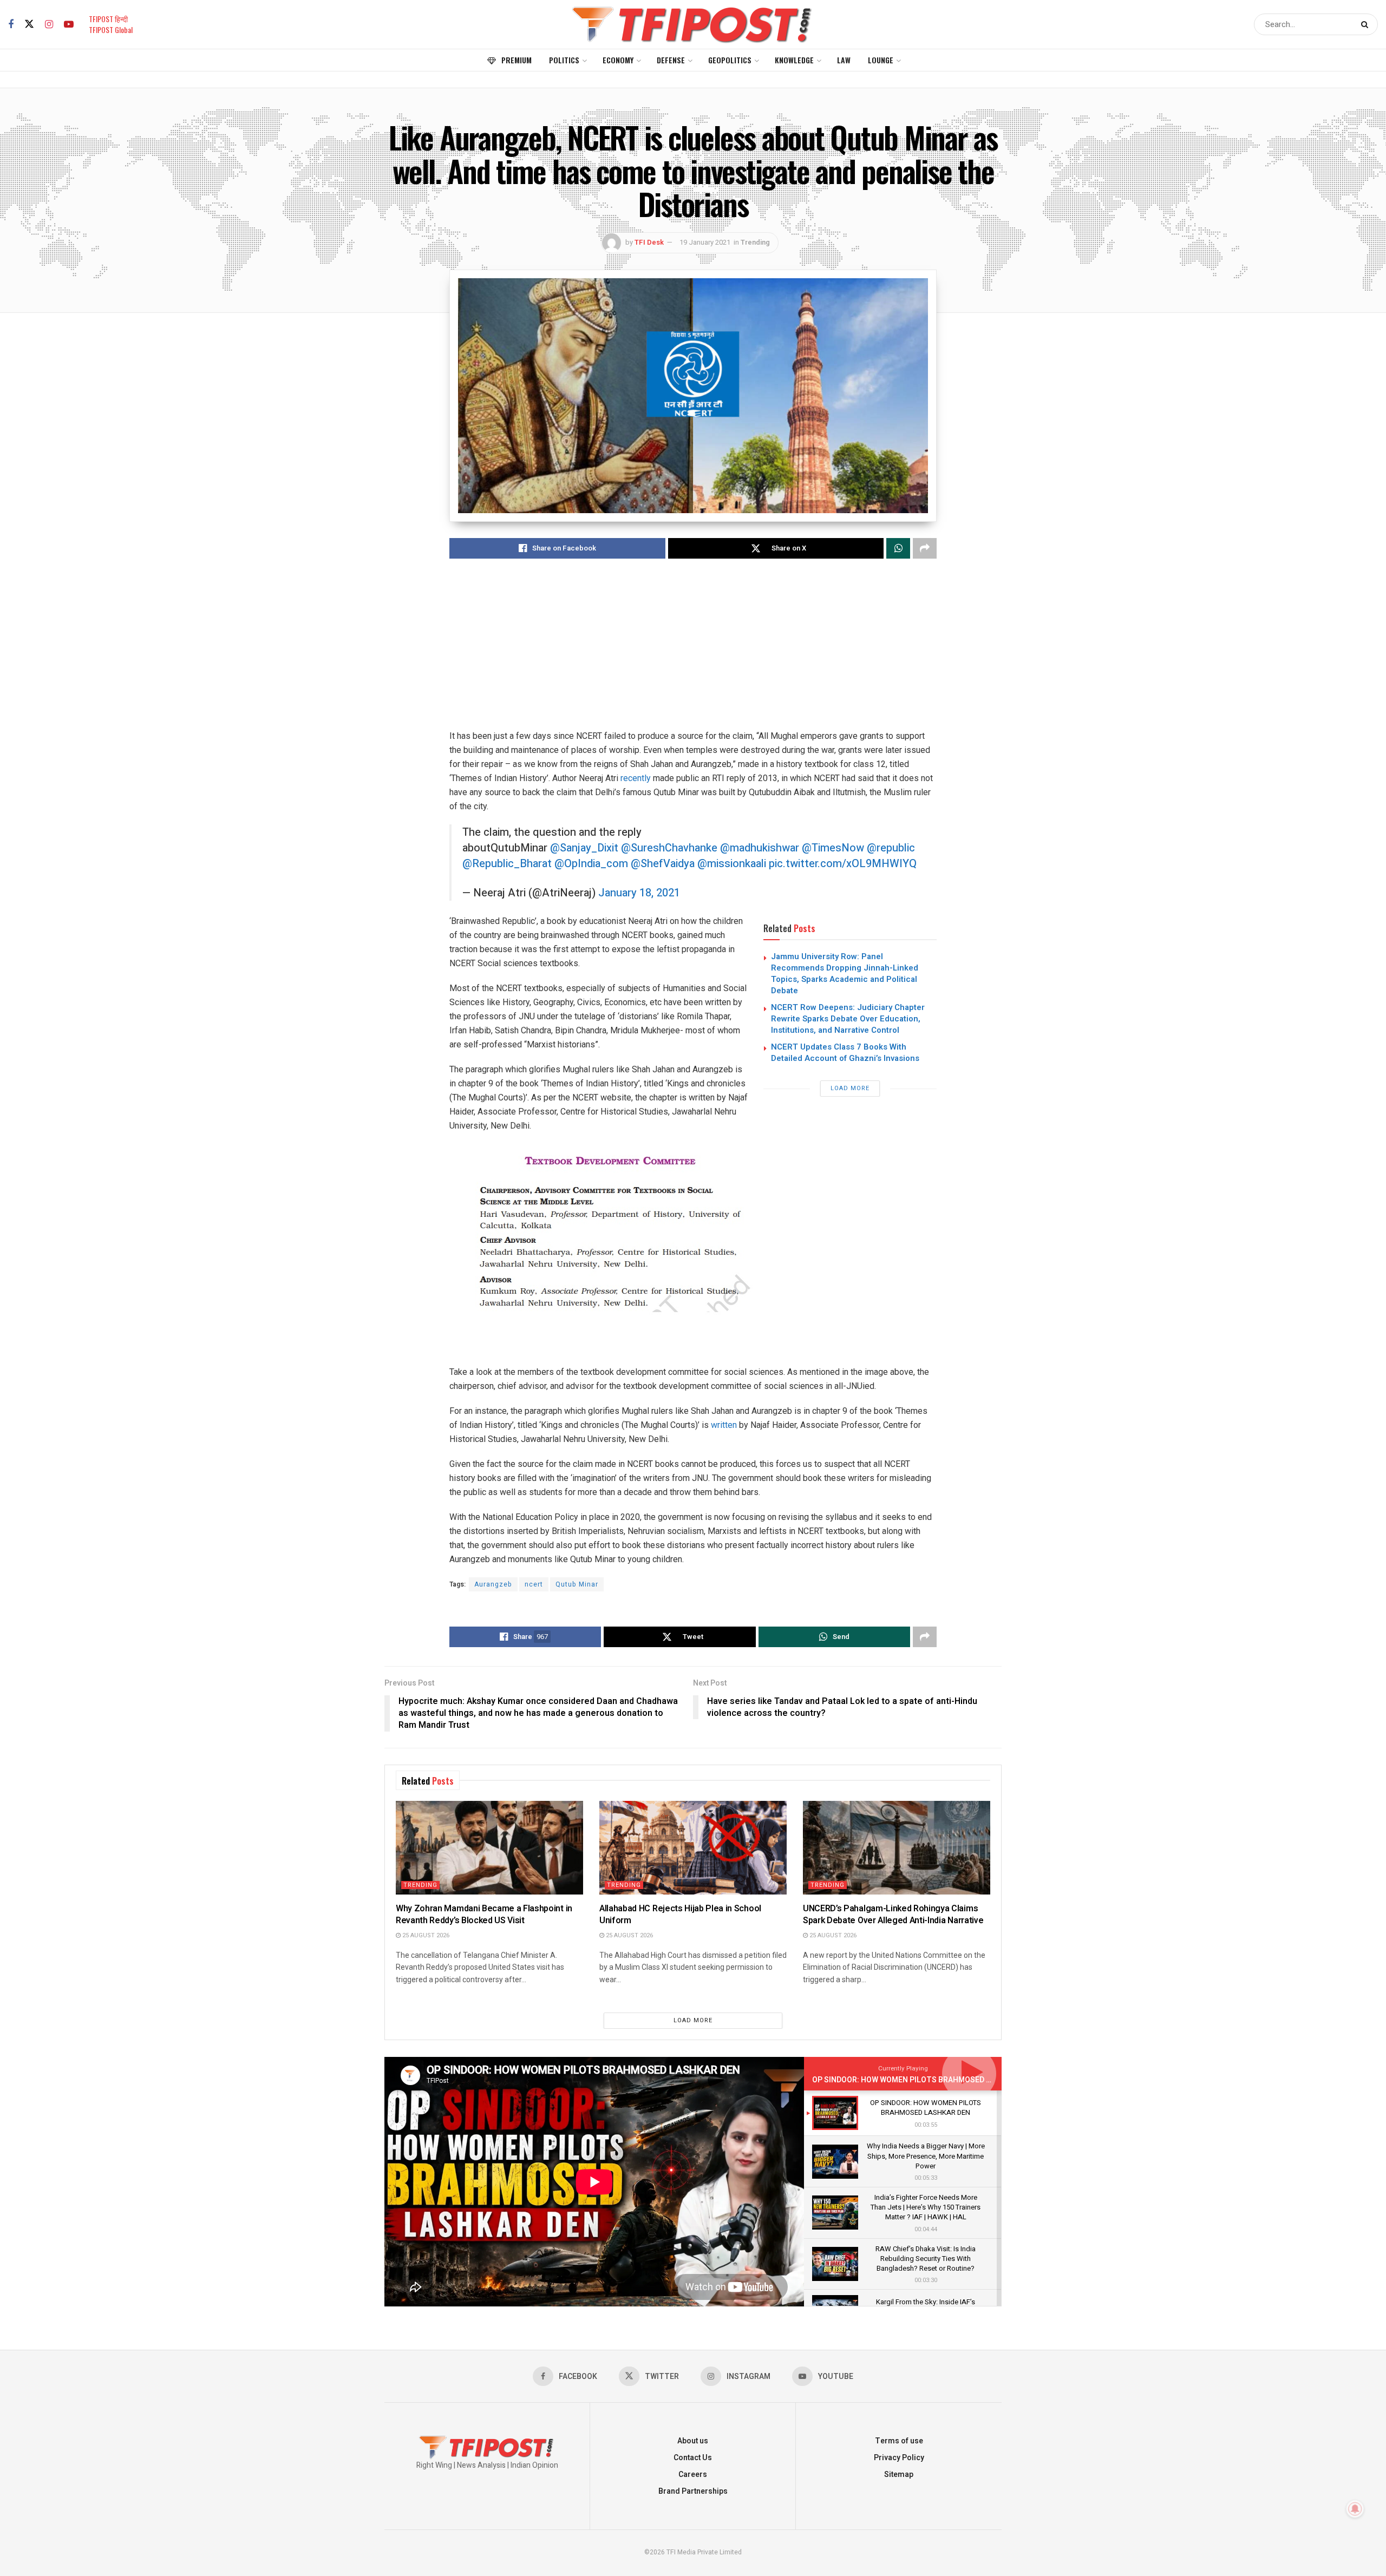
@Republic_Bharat (507, 864)
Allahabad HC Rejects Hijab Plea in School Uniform (680, 1915)
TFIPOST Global (111, 30)
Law (844, 60)
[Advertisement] (693, 653)
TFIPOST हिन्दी (108, 19)
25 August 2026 (425, 1935)
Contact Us (693, 2458)
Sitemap (899, 2475)
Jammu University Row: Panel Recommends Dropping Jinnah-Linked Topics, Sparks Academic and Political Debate (845, 974)
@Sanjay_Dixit (584, 848)
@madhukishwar (760, 848)
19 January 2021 (705, 242)
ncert (534, 1584)
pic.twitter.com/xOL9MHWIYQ (843, 864)
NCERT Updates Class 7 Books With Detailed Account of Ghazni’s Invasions (845, 1053)
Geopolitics (730, 60)
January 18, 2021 (639, 893)
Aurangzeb (493, 1584)
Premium (517, 60)
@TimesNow (833, 848)
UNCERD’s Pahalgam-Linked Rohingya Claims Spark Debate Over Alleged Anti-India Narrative (893, 1915)
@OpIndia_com (591, 864)
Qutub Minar (577, 1584)
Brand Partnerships (693, 2491)
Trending (755, 242)
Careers (693, 2475)
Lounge (881, 60)
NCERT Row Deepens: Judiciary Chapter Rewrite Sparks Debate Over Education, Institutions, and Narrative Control (848, 1019)
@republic (891, 848)
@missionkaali (732, 864)
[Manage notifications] (1355, 2509)
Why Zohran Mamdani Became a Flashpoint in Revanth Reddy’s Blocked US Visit (484, 1915)
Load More (850, 1088)
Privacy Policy (899, 2458)
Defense (671, 60)
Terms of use (899, 2441)
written (724, 1425)
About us (693, 2441)
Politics (564, 60)
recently (636, 778)
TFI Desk (649, 242)
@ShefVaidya (663, 864)
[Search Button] (1367, 24)
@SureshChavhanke (669, 848)
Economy (618, 60)
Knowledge (794, 60)
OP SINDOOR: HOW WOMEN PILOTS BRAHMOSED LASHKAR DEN (924, 2080)
